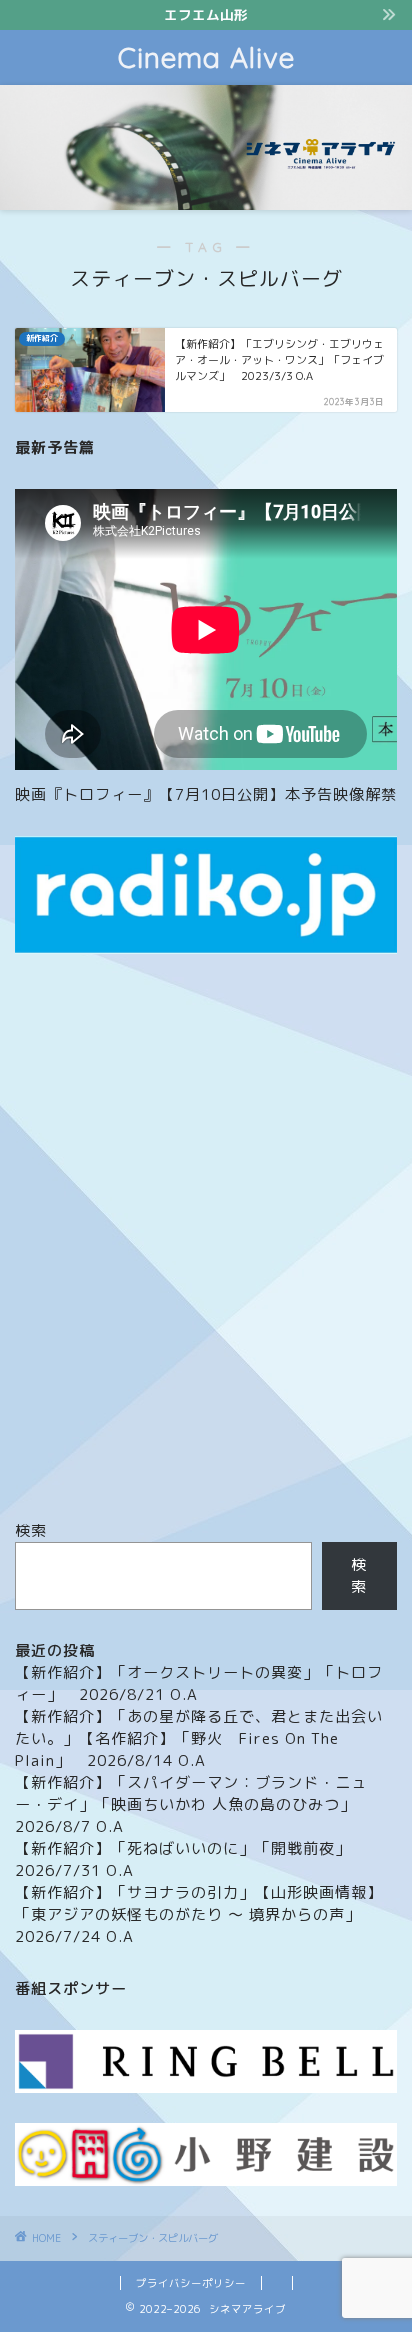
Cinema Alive (206, 57)
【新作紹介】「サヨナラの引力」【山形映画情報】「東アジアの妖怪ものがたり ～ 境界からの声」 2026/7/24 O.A (199, 1914)
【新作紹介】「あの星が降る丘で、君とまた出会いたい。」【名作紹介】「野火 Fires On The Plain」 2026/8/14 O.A (199, 1738)
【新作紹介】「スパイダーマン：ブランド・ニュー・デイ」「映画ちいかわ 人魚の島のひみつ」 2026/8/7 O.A (193, 1804)
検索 (31, 1530)
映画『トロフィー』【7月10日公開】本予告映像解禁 (206, 794)
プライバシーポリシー (191, 2283)
